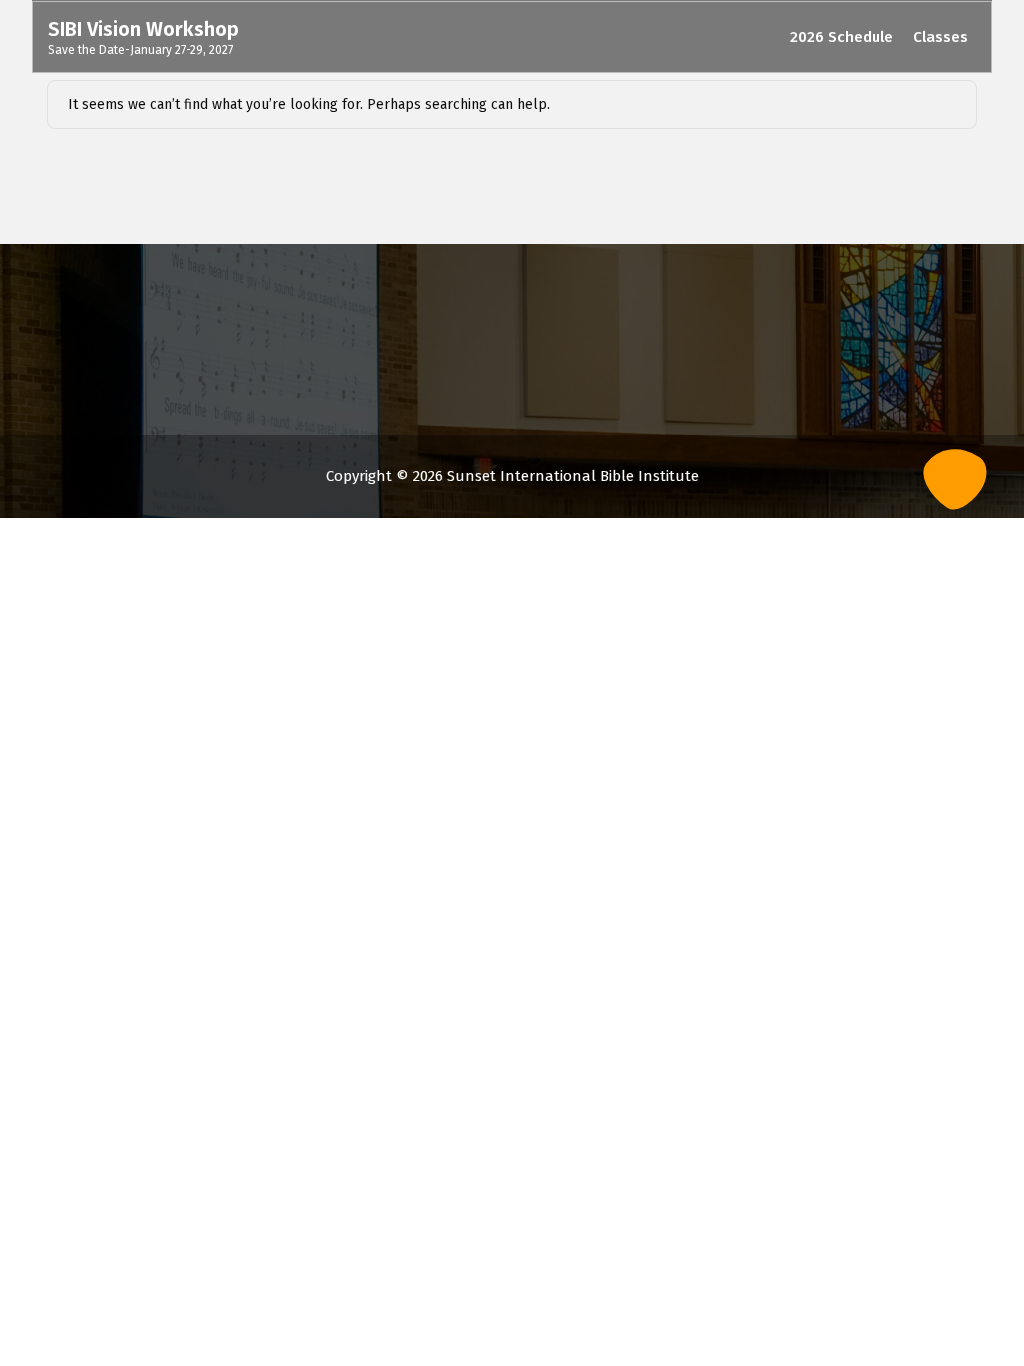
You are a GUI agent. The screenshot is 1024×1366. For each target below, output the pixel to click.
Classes (940, 37)
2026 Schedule (841, 37)
